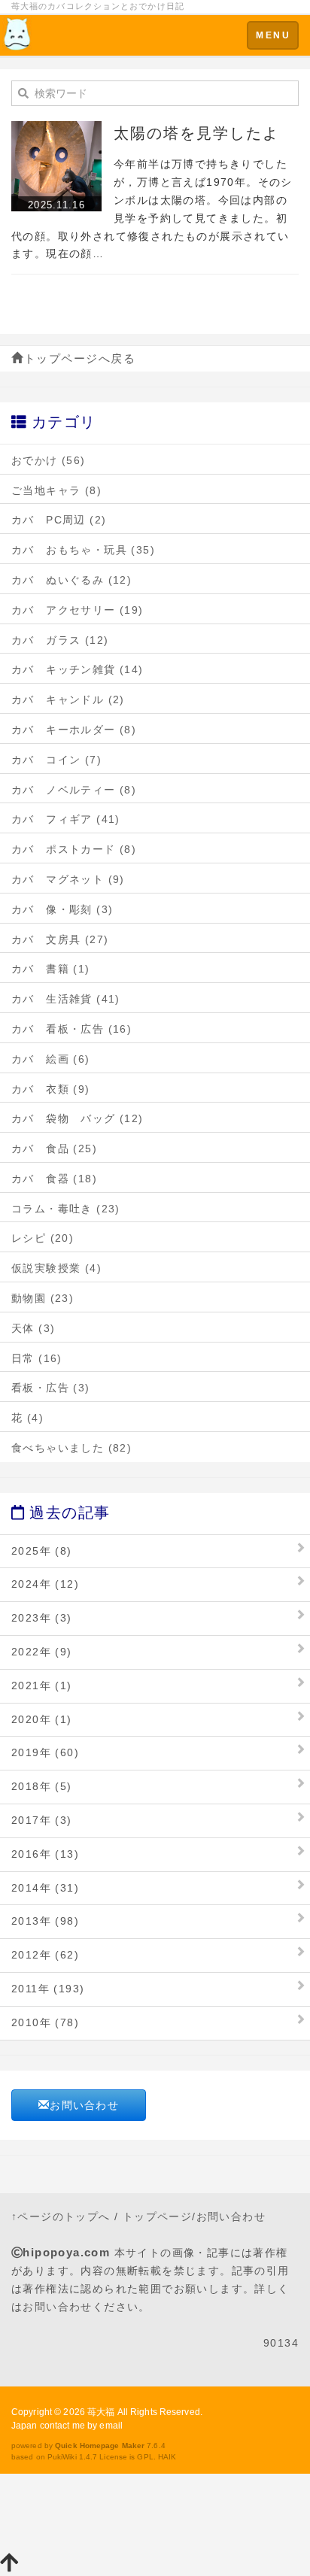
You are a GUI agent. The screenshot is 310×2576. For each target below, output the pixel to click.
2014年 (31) (45, 1888)
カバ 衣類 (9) (51, 1089)
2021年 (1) (42, 1685)
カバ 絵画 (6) (51, 1059)
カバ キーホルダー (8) (74, 730)
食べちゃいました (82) (71, 1448)
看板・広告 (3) (51, 1388)
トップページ (157, 2216)
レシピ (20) (43, 1238)
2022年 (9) (42, 1652)
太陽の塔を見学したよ (196, 133)
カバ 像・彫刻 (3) (62, 909)
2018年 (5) (42, 1786)
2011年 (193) (48, 1989)
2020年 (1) (42, 1719)
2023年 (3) (42, 1618)
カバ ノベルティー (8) (74, 790)
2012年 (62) (45, 1955)
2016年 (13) (45, 1854)
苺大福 (101, 2412)
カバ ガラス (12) (60, 640)
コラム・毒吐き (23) (66, 1209)
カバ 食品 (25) (54, 1148)
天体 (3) (33, 1328)
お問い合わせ (84, 2105)
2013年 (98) (45, 1921)
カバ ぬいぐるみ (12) (71, 580)
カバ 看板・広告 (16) (71, 1029)
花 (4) (27, 1418)
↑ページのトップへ (61, 2216)
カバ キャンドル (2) (68, 699)
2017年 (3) (42, 1820)
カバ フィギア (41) (66, 819)
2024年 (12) (45, 1584)
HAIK (167, 2457)
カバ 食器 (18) (54, 1179)
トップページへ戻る (80, 358)
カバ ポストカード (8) (74, 849)
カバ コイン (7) (56, 760)
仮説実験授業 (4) (56, 1268)
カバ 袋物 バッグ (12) (77, 1118)
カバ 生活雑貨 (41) (66, 999)
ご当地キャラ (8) (56, 490)
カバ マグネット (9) (68, 879)
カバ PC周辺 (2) (59, 520)
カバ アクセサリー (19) (77, 610)
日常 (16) (37, 1358)
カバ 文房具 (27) (60, 939)
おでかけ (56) (49, 460)
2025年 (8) (42, 1551)
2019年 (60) (45, 1752)
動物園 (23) (43, 1298)
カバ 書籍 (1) (51, 969)
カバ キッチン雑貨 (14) (77, 669)
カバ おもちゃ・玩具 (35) (83, 550)
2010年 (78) (45, 2022)
